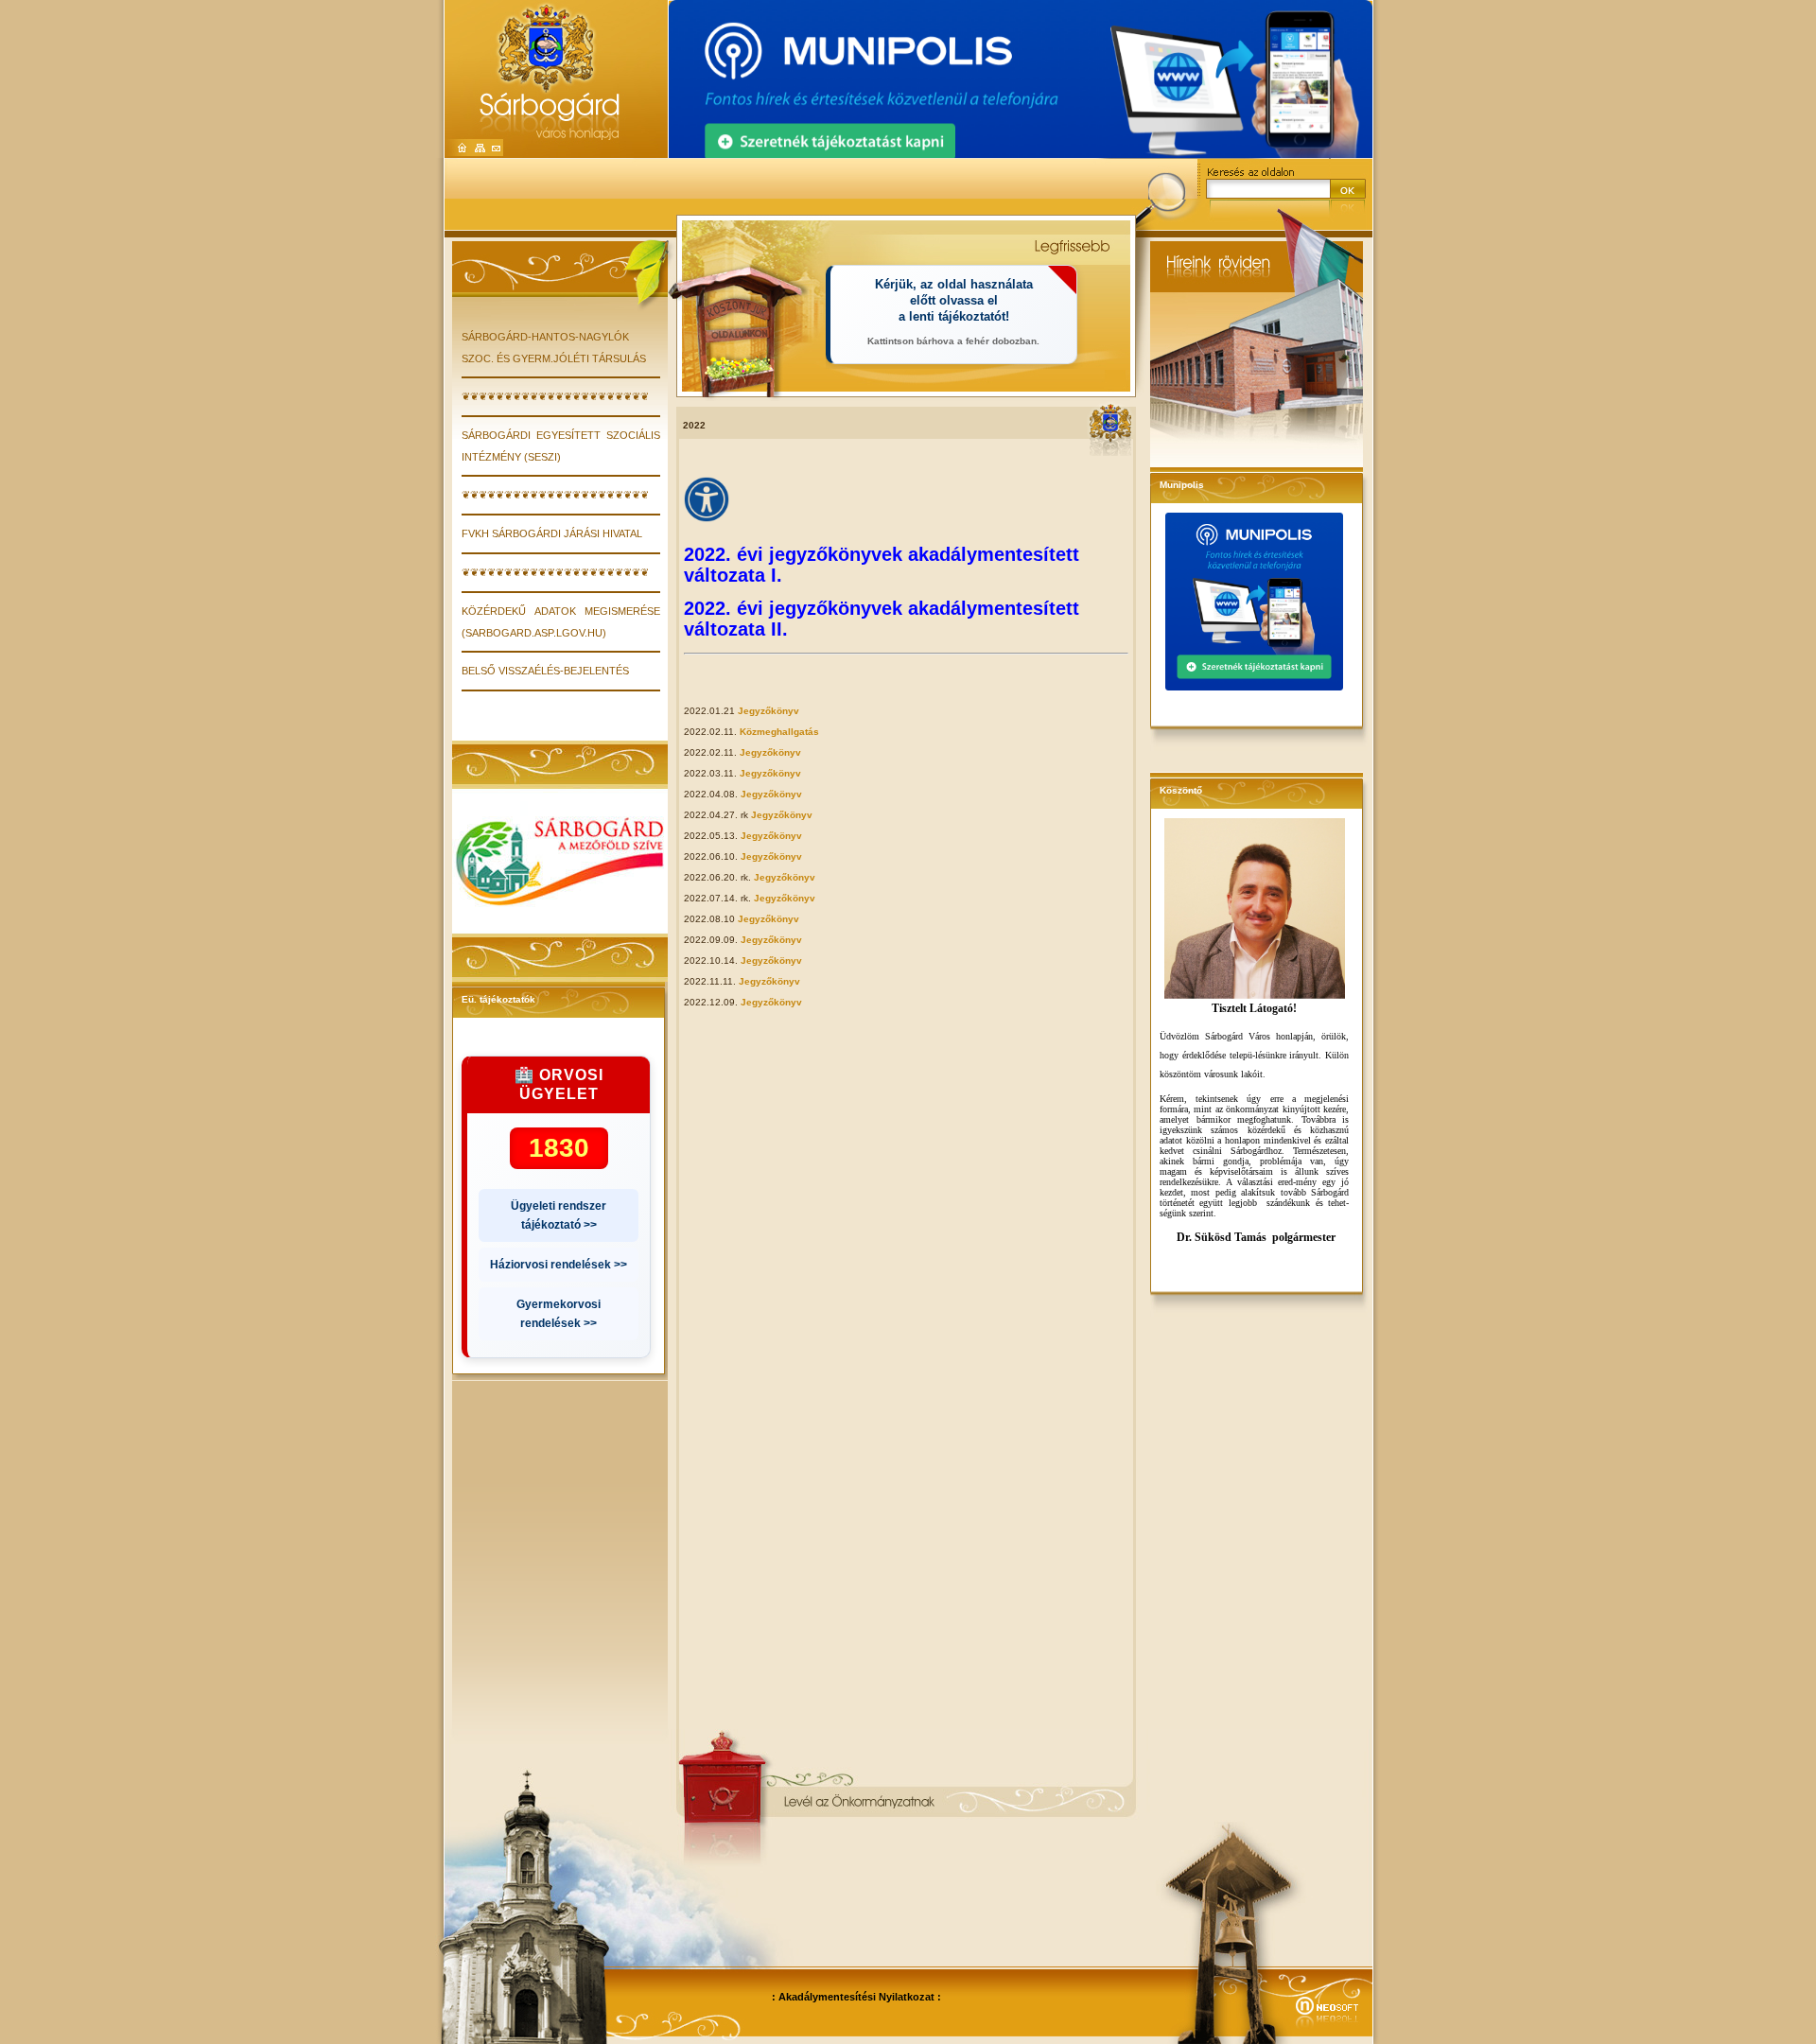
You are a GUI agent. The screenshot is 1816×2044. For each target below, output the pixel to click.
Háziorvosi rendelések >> (559, 1265)
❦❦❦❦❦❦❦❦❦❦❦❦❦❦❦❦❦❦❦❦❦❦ (555, 396)
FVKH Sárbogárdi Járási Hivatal (552, 533)
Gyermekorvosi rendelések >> (559, 1314)
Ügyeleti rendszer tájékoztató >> (559, 1215)
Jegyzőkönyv (768, 711)
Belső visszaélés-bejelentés (545, 671)
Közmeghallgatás (779, 732)
